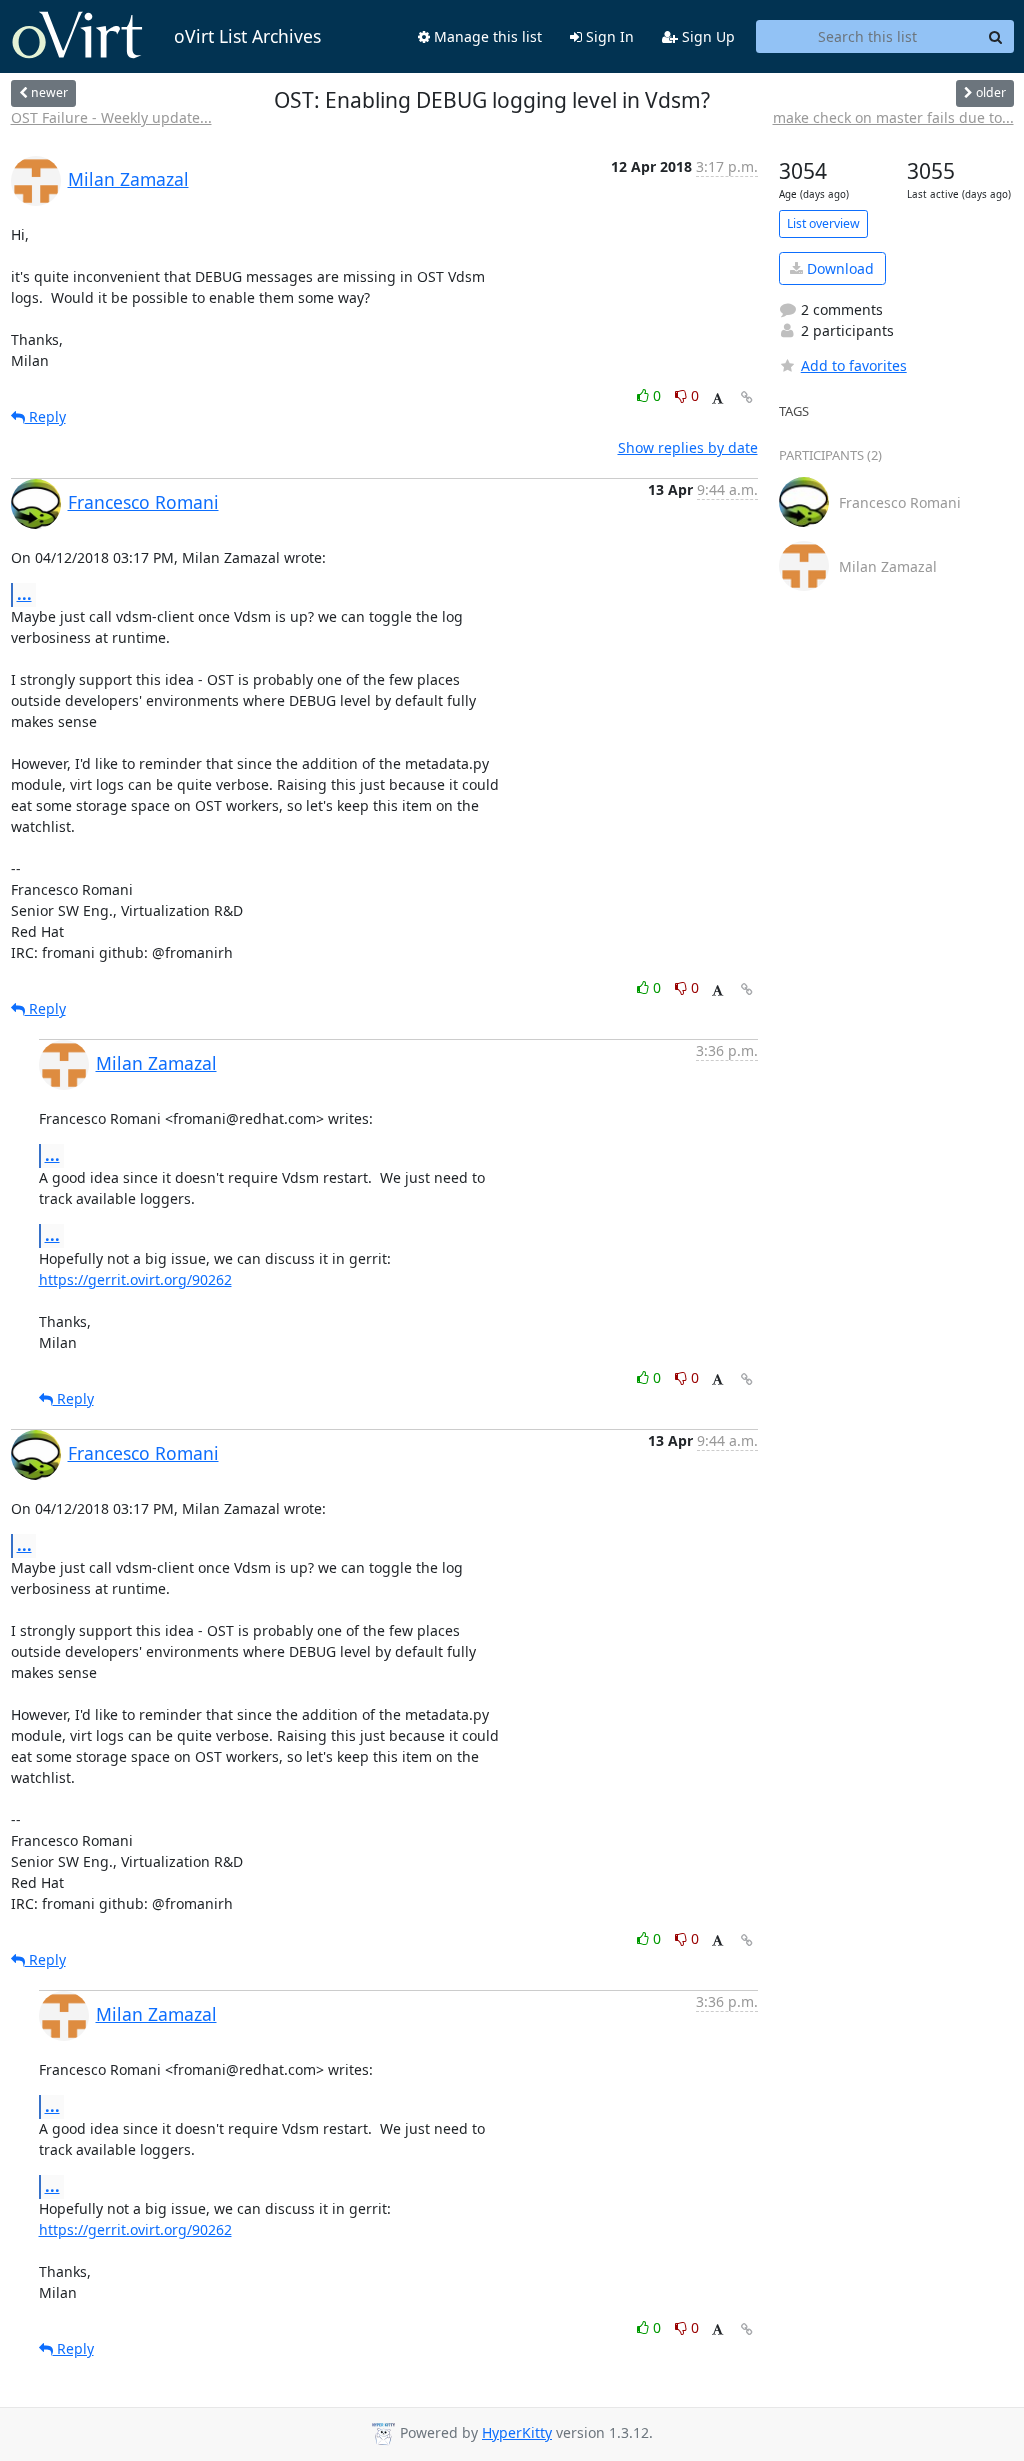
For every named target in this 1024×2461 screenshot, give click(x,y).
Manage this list (486, 36)
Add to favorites (854, 365)
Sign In (608, 36)
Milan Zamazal (128, 179)
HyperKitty (517, 2432)
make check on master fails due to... (893, 117)
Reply (45, 416)
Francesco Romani (143, 502)
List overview (823, 223)
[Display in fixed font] (717, 398)
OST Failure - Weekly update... (111, 117)
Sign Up (706, 36)
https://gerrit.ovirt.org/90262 (135, 1279)
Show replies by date (688, 447)
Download (838, 268)
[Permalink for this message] (747, 397)
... (24, 594)
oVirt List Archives (247, 36)
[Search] (996, 37)
